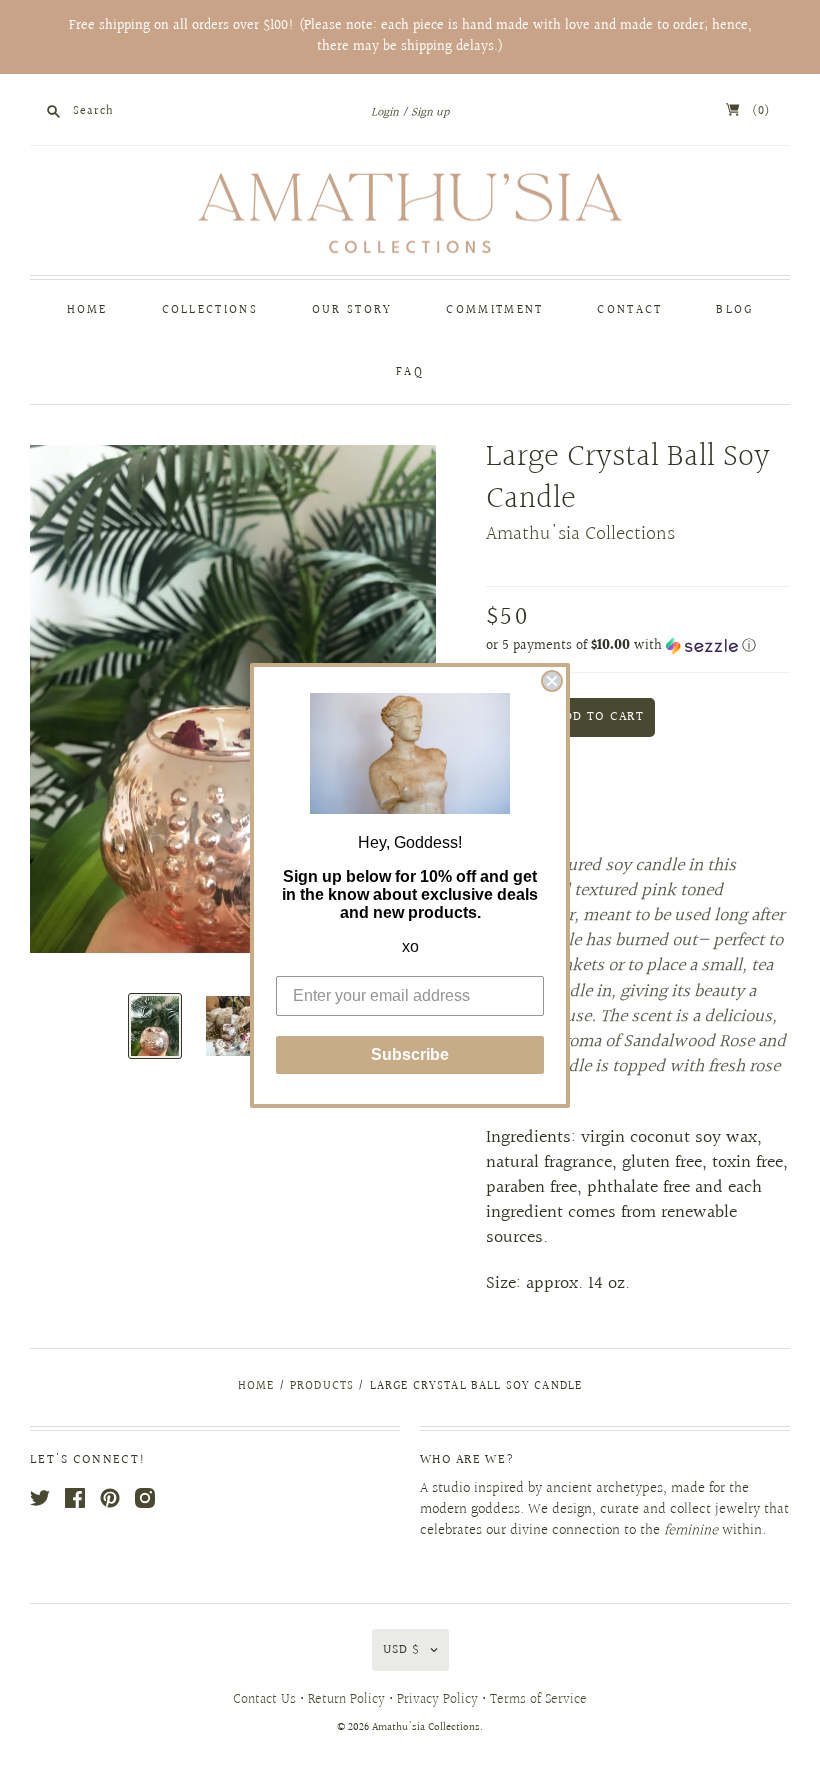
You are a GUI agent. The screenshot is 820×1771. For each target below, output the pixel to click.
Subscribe (410, 1054)
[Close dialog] (552, 681)
